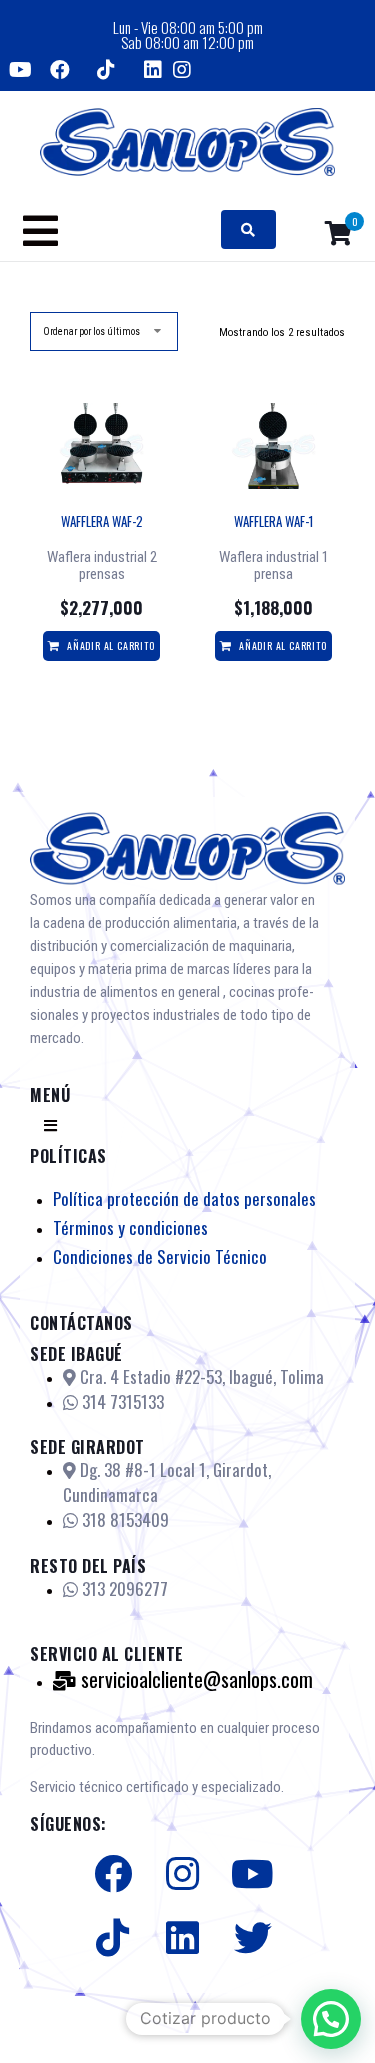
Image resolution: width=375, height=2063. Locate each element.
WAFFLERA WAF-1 (273, 521)
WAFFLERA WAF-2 (102, 521)
